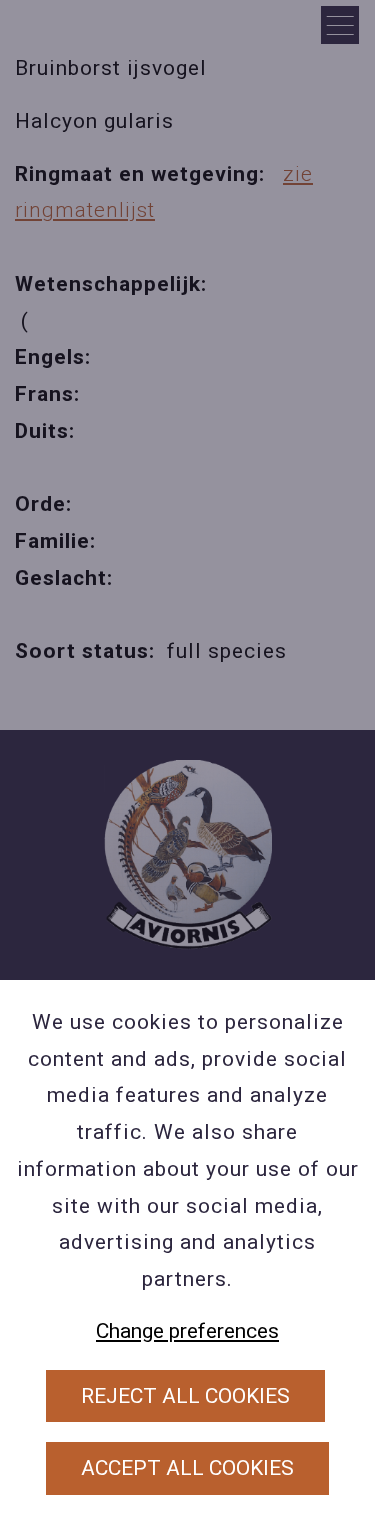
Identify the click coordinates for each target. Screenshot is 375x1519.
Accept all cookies (187, 1468)
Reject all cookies (185, 1396)
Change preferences (187, 1331)
